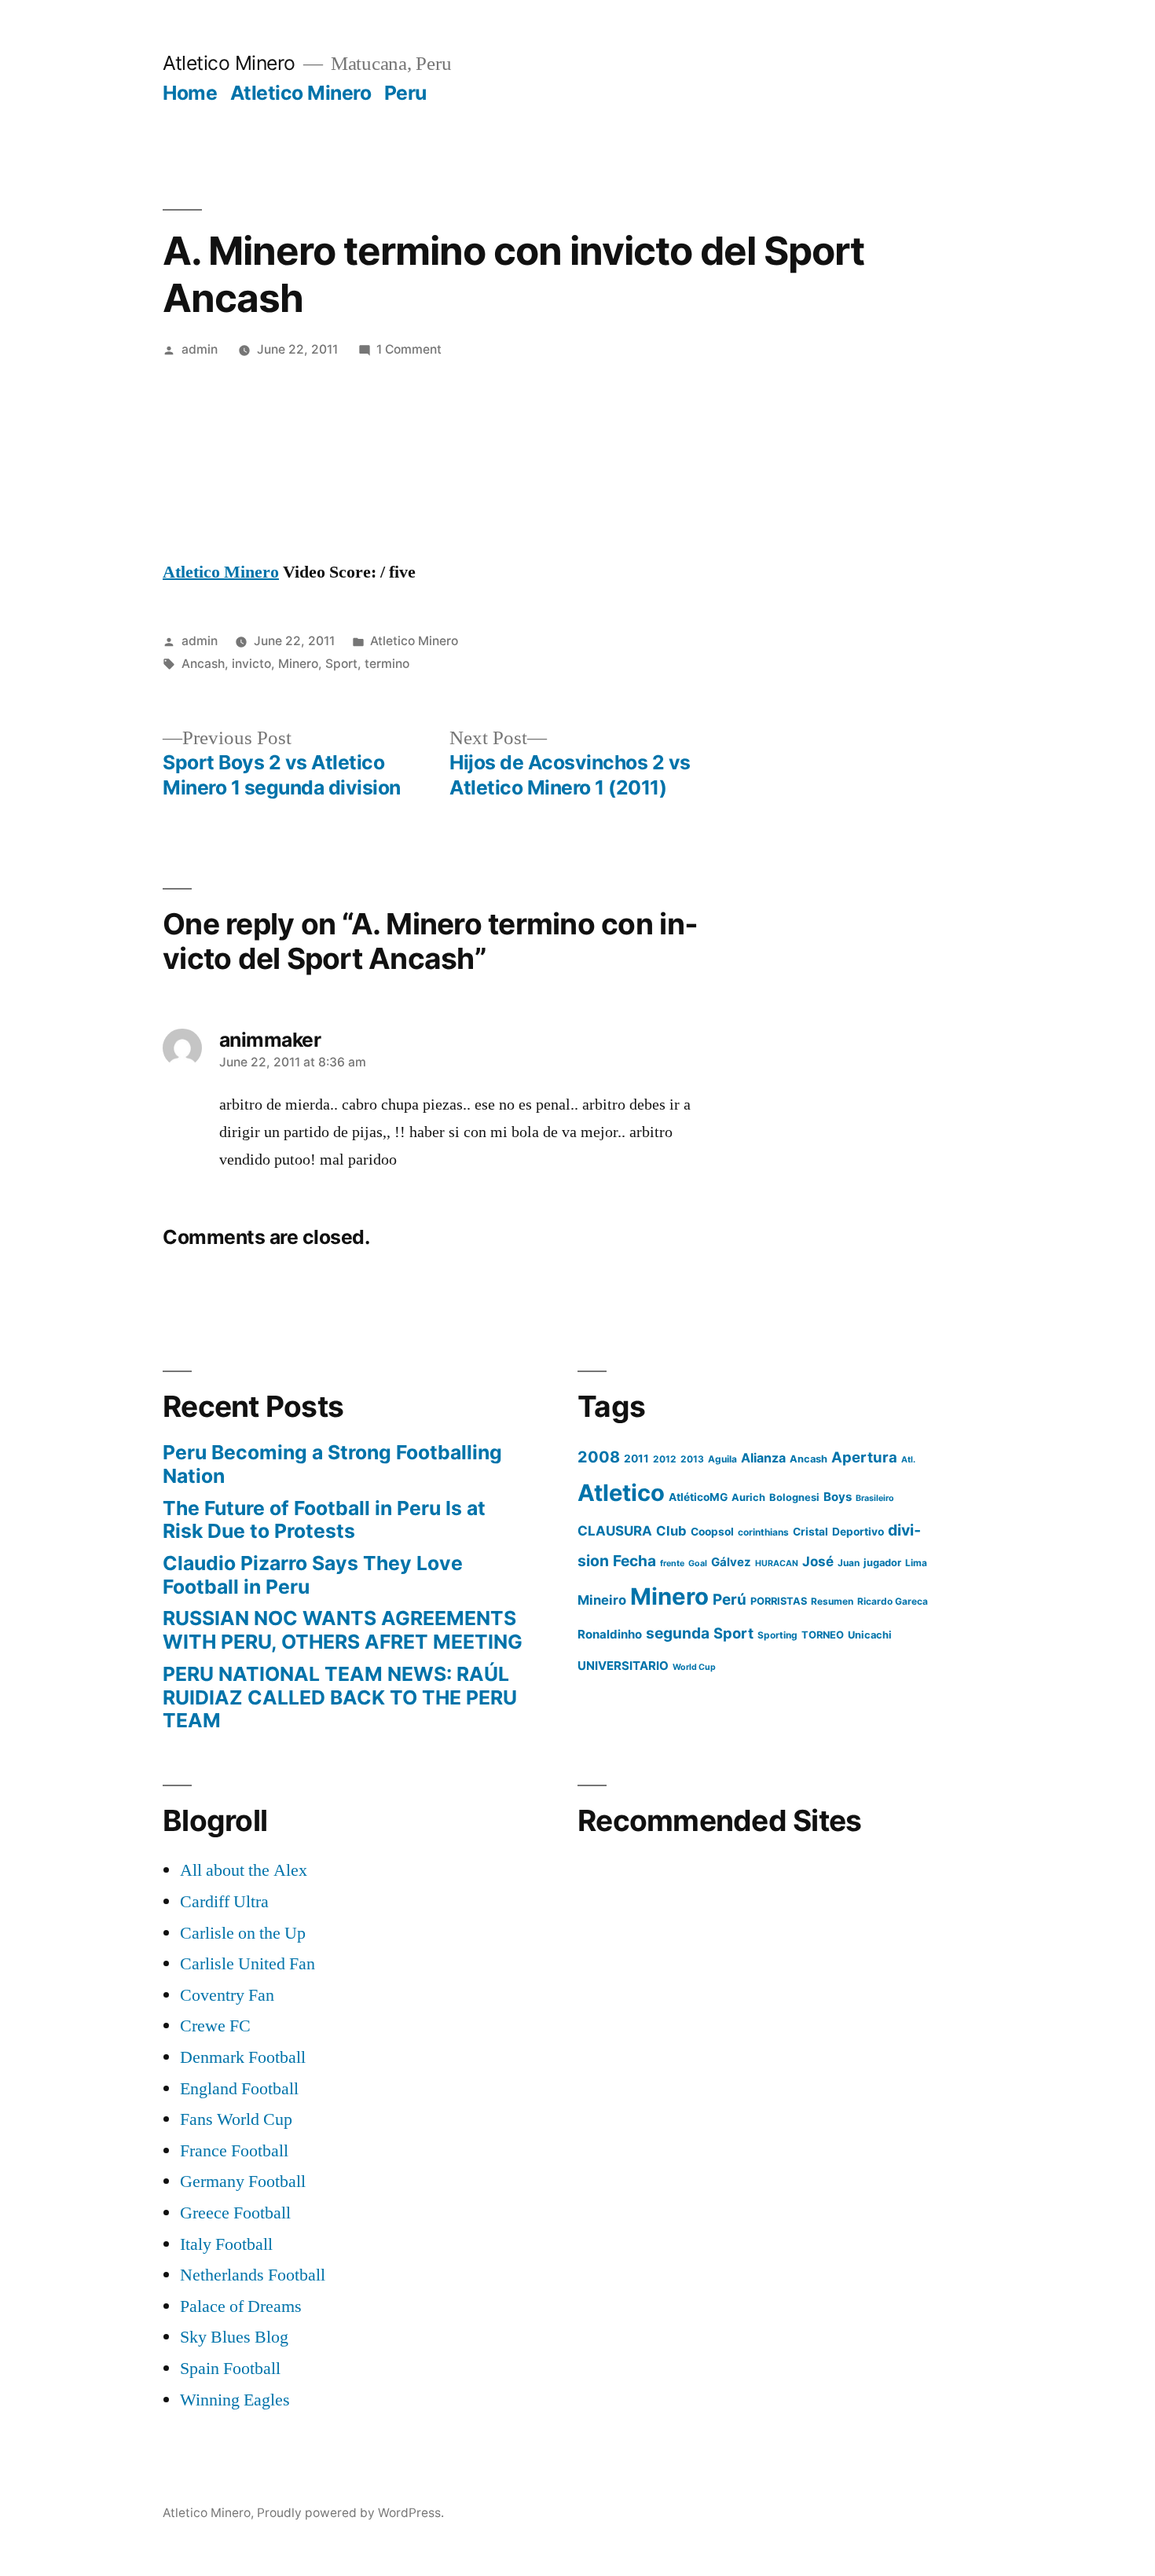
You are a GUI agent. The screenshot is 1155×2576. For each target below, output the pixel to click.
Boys (838, 1497)
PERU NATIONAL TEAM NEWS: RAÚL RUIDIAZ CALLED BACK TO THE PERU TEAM (340, 1697)
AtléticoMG (698, 1497)
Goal (698, 1563)
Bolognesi (794, 1497)
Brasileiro (875, 1498)
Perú (730, 1600)
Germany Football (243, 2182)
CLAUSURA (615, 1531)
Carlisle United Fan (247, 1964)
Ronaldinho (610, 1634)
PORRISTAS (779, 1601)
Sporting (777, 1635)
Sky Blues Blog (234, 2337)
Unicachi (870, 1635)
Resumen (832, 1601)
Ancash (203, 664)
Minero (298, 664)
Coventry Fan (227, 1995)
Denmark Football (243, 2057)
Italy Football (226, 2244)
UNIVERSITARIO (623, 1666)
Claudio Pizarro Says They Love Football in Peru (313, 1575)
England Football (239, 2089)
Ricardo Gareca (893, 1601)
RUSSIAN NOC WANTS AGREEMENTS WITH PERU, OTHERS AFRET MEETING (343, 1630)
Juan (849, 1563)
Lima (916, 1563)
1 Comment (409, 349)
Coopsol (712, 1532)
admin (200, 349)
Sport (341, 664)
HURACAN (777, 1563)
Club (671, 1531)
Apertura (864, 1457)
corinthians (763, 1532)
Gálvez (731, 1562)
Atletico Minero (229, 63)
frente (672, 1563)
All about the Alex (244, 1870)
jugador (882, 1563)
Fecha (634, 1561)
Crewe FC (215, 2026)
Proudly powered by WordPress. (350, 2513)
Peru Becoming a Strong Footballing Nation (332, 1464)
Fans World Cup (236, 2119)
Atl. (908, 1460)
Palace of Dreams (241, 2306)
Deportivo (858, 1532)
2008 (599, 1457)
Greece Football (235, 2213)
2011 (636, 1459)
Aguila (722, 1459)
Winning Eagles (235, 2400)
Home (190, 93)
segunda (678, 1633)
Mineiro (602, 1600)
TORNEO (823, 1635)
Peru (405, 93)
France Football (234, 2151)
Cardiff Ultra (224, 1902)
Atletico (621, 1493)
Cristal (810, 1532)
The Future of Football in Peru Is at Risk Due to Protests (324, 1520)
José (818, 1561)
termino (387, 664)
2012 (665, 1459)
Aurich (748, 1497)
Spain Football (230, 2369)
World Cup (694, 1667)
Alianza (763, 1458)
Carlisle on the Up (243, 1933)
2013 (692, 1459)
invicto (251, 664)
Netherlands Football (253, 2275)
